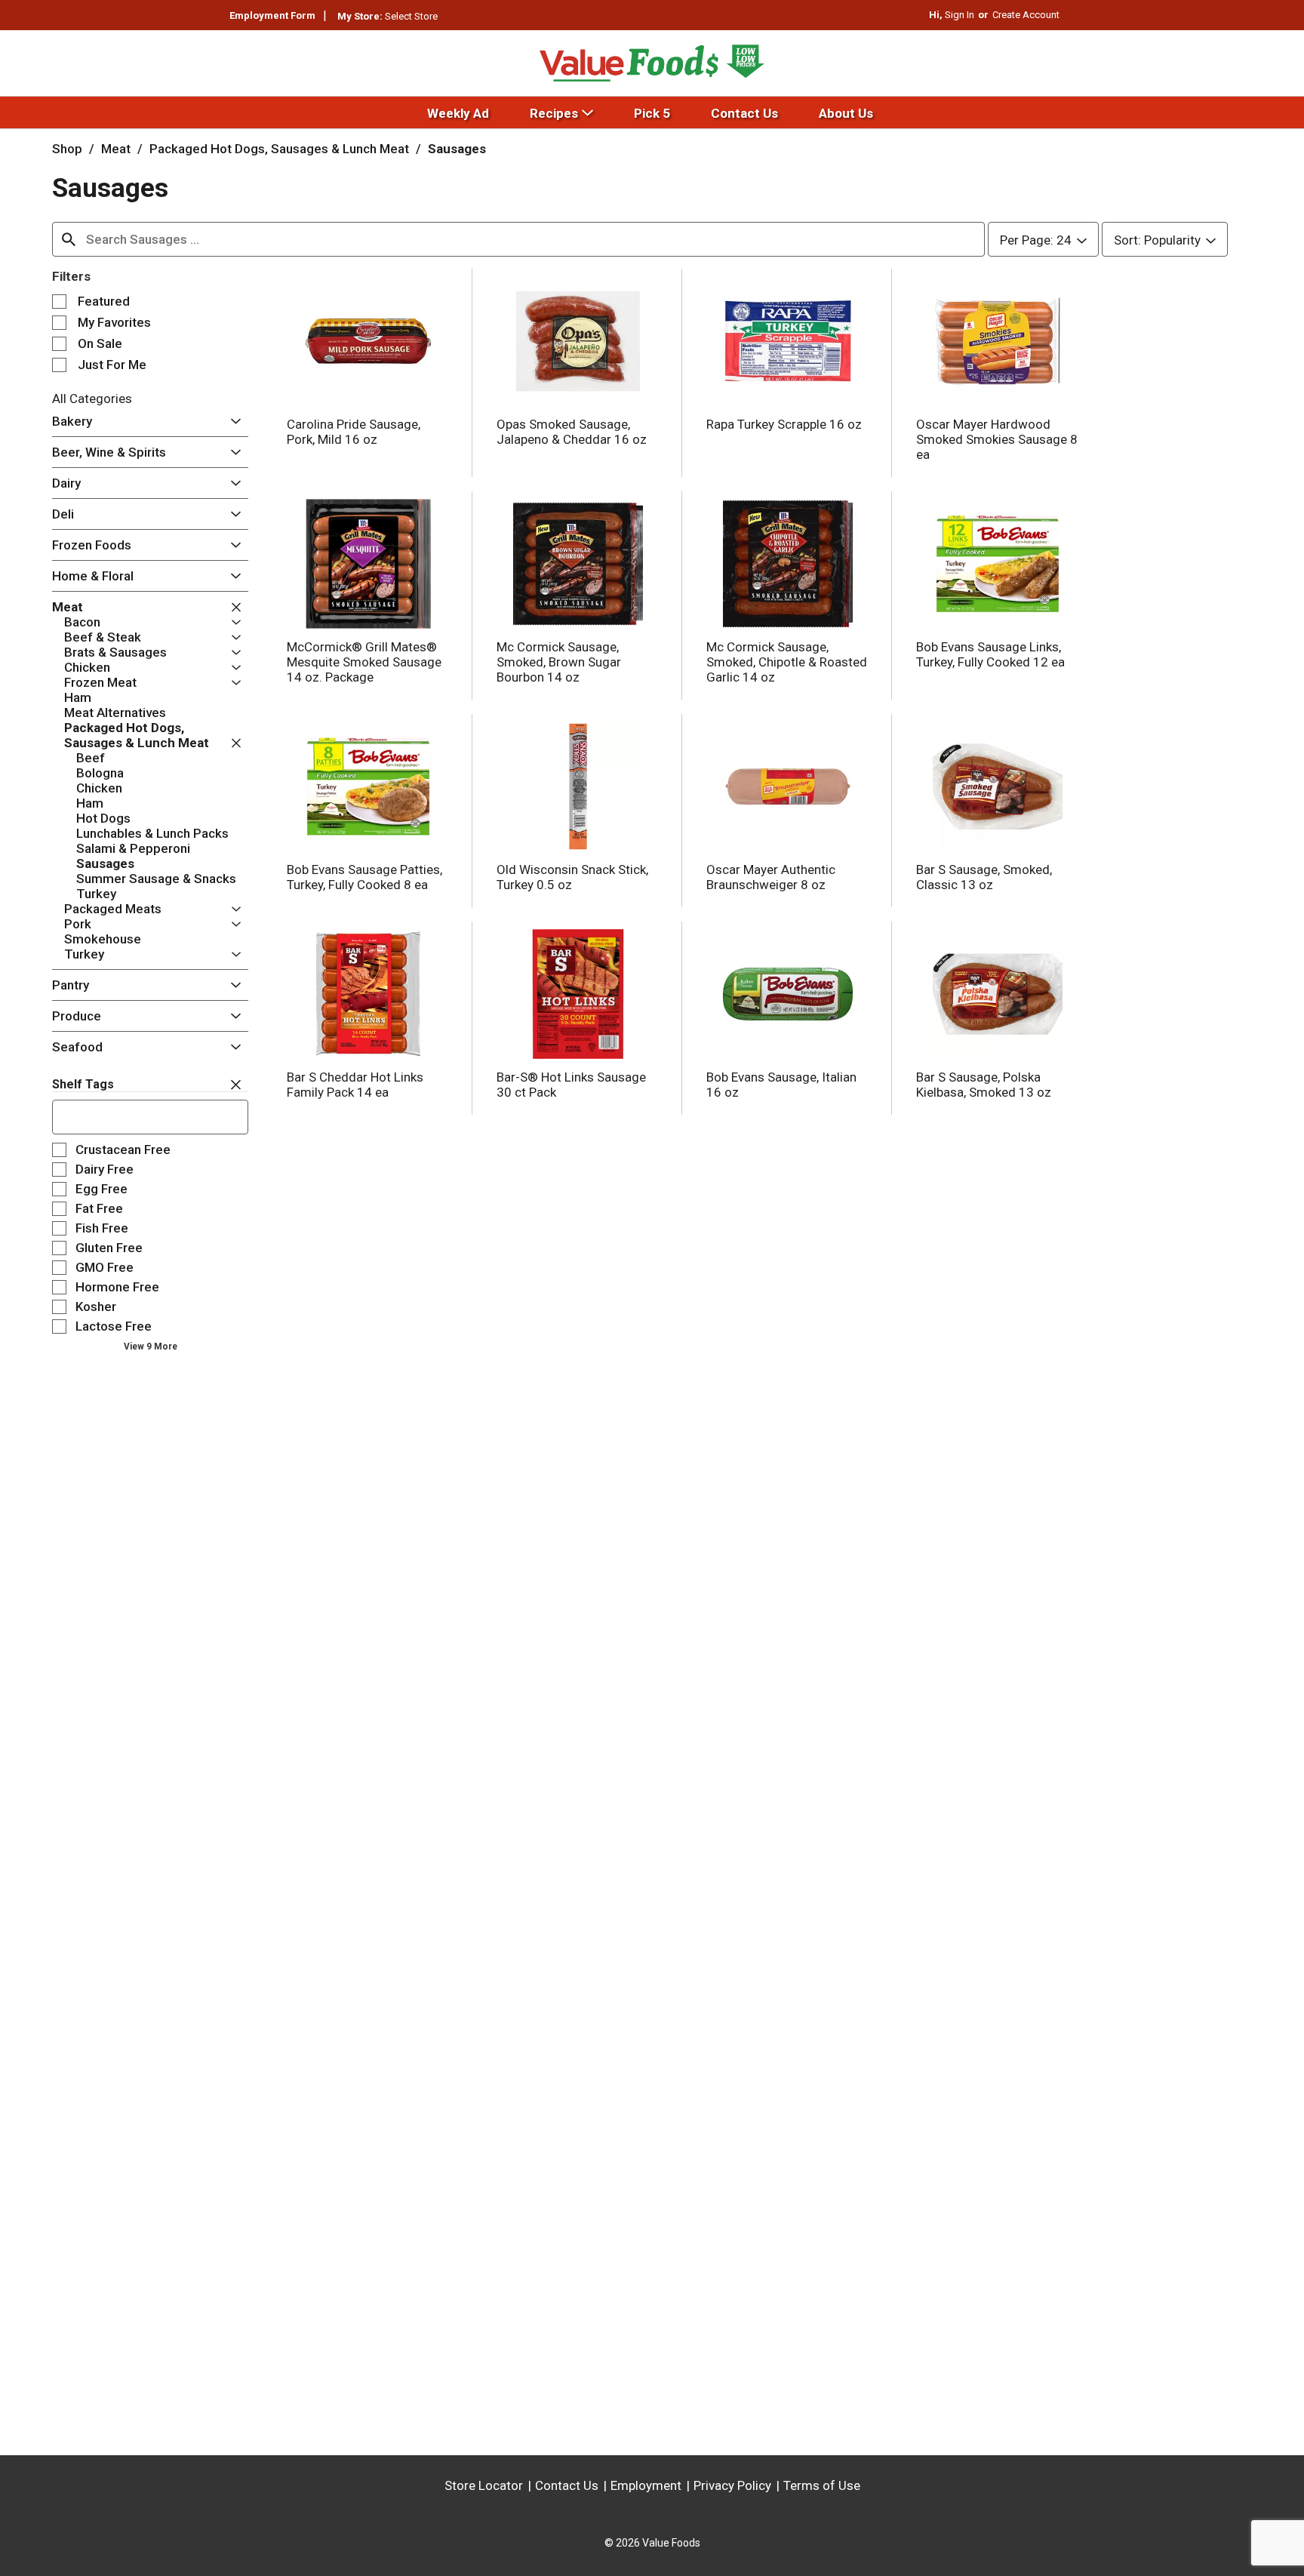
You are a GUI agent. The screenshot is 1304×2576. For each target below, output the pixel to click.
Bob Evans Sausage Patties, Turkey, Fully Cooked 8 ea (364, 877)
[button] (232, 422)
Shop (67, 149)
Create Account (1026, 15)
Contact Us (567, 2485)
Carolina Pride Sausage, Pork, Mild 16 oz (354, 432)
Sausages (457, 149)
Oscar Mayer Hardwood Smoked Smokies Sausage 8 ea (997, 439)
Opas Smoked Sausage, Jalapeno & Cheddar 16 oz (572, 432)
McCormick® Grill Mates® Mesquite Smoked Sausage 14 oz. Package (364, 662)
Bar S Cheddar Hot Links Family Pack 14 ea (355, 1085)
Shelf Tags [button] (83, 1084)
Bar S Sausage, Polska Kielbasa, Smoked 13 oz (984, 1085)
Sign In (960, 15)
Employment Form (272, 15)
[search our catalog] (69, 239)
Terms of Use (822, 2485)
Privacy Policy (732, 2485)
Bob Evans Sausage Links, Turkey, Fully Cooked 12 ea (990, 654)
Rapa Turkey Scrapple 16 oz (784, 424)
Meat (116, 149)
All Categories (92, 399)
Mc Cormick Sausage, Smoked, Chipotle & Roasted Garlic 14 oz (787, 662)
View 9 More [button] (151, 1346)
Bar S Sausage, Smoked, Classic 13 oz (984, 877)
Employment (646, 2485)
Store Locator (484, 2485)
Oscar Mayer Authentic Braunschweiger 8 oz (771, 877)
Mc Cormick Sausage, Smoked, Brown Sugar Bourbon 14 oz (559, 662)
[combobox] (518, 239)
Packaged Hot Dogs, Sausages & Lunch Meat (279, 149)
